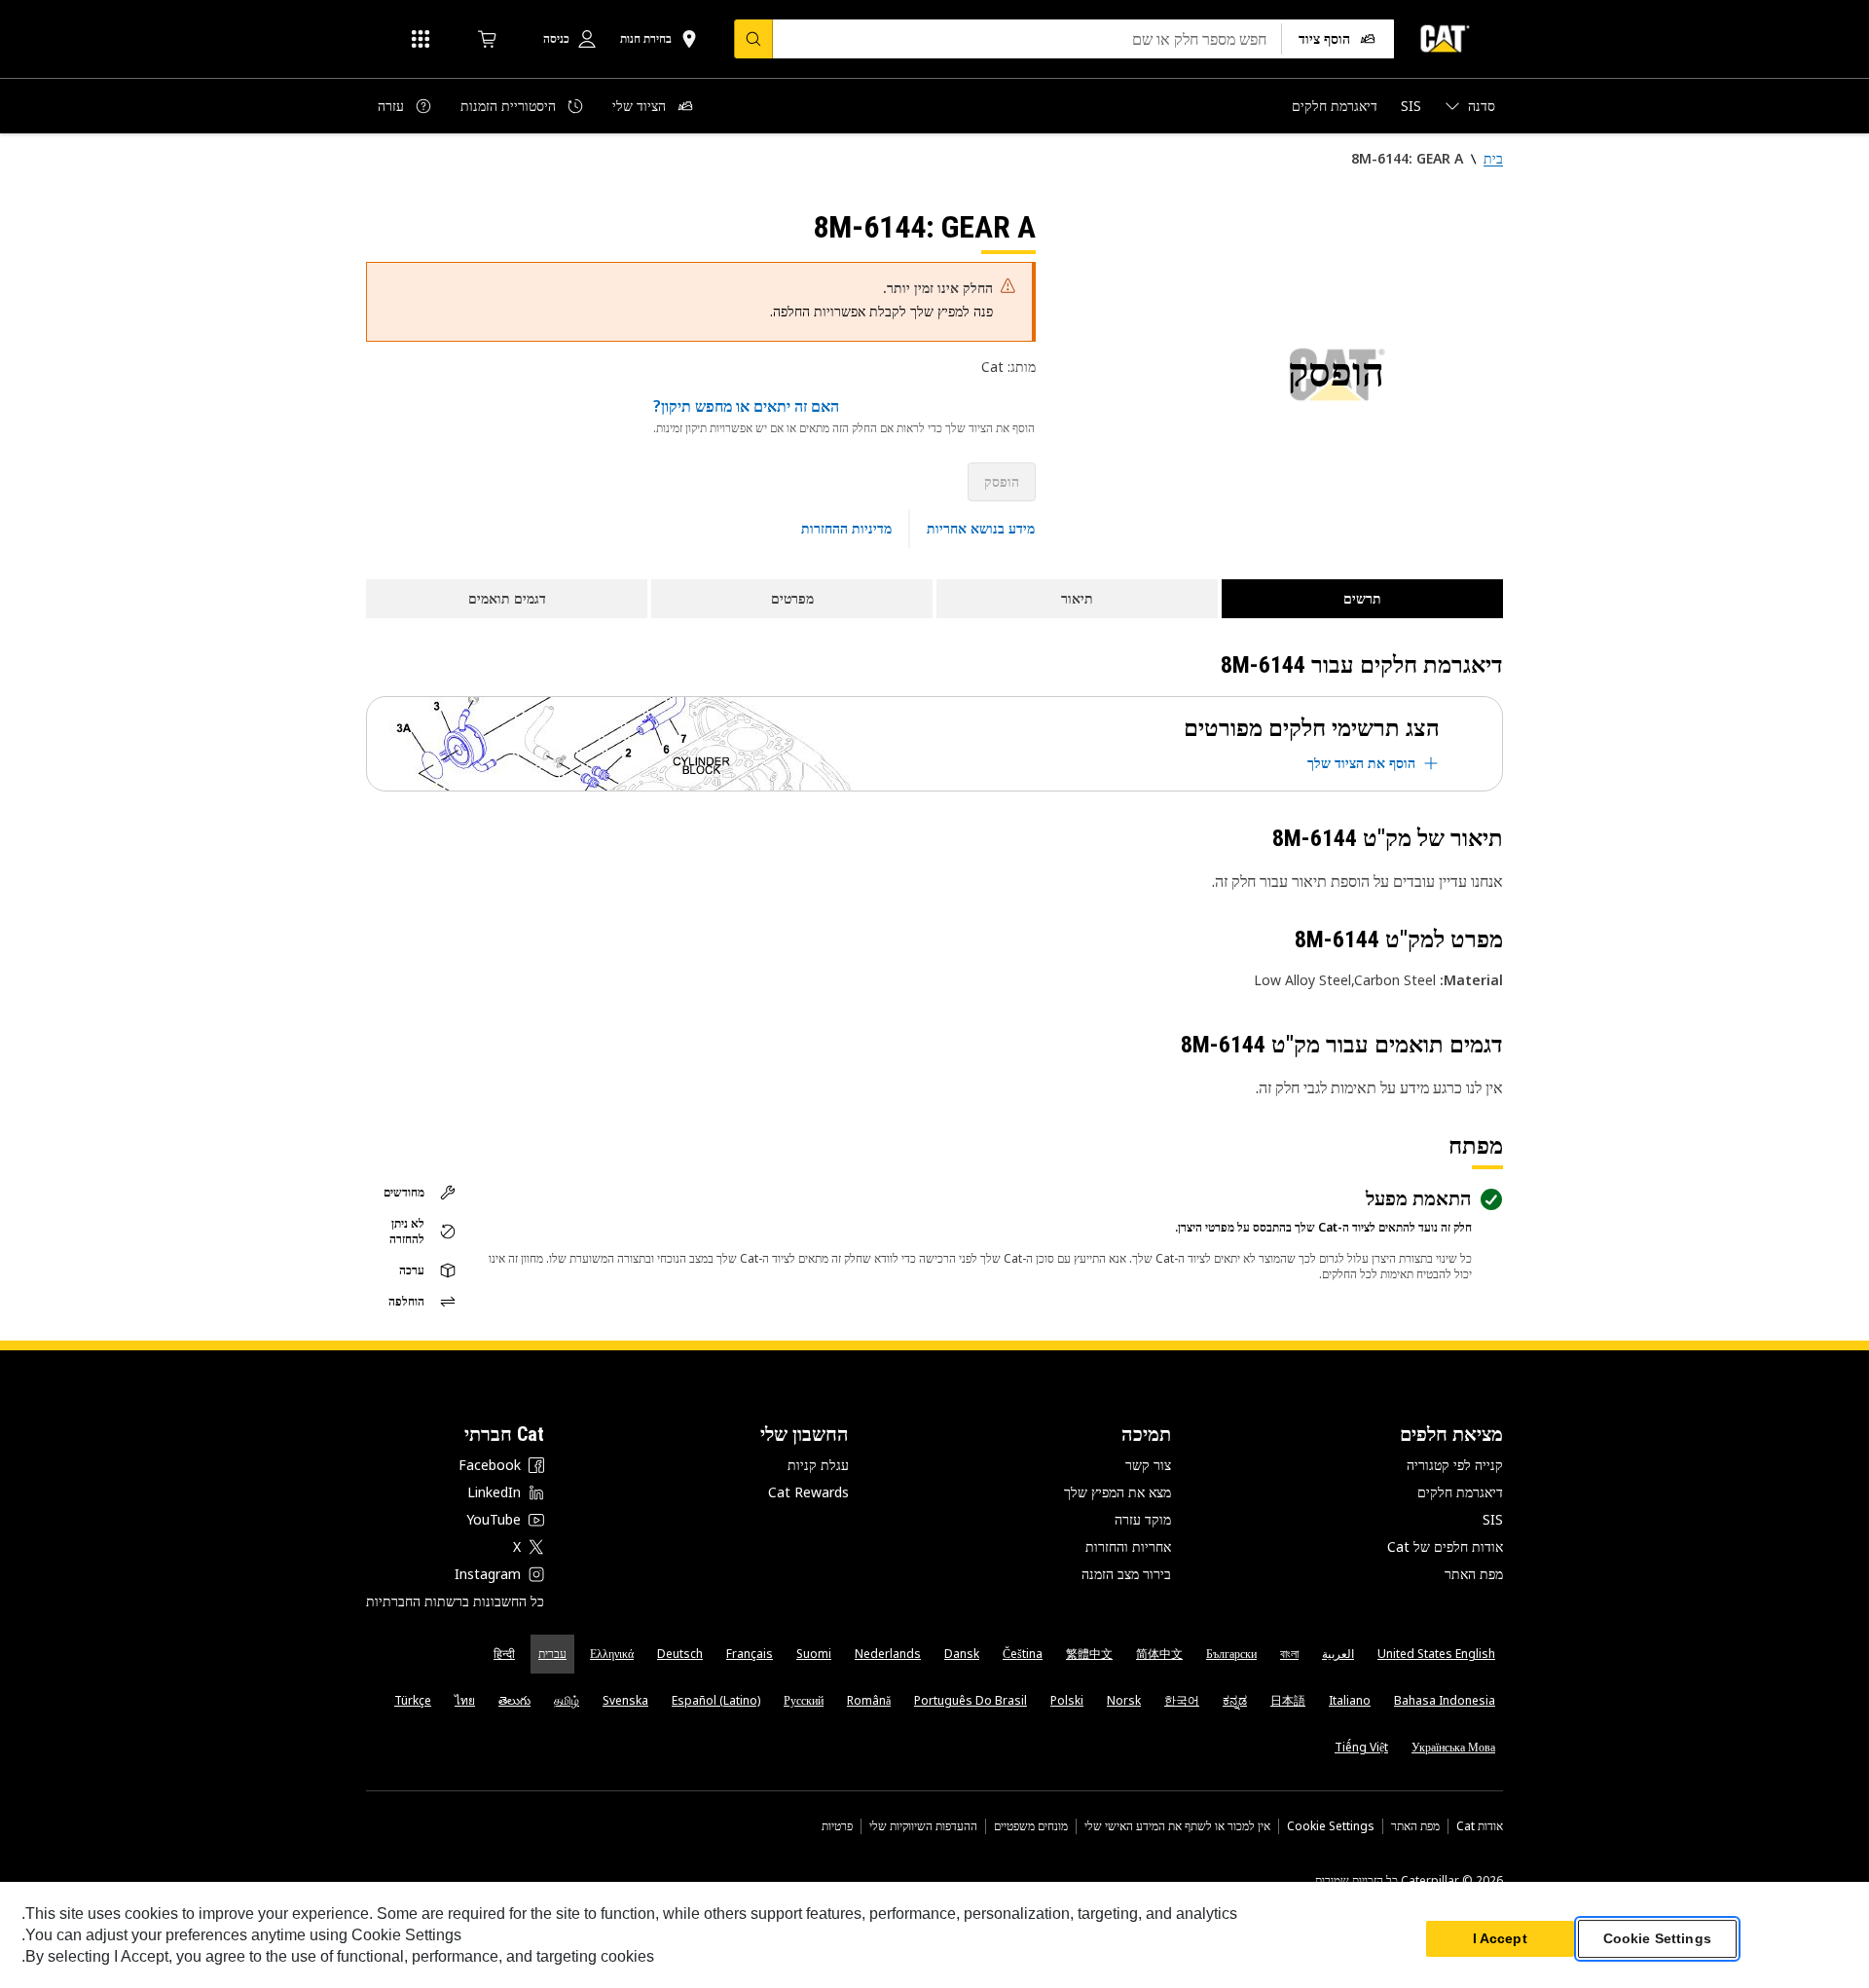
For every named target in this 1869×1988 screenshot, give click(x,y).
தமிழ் (567, 1700)
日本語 (1288, 1700)
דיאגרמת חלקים (1460, 1492)
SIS (1493, 1519)
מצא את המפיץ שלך (1118, 1492)
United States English (1436, 1654)
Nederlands (888, 1654)
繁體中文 (1089, 1654)
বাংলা (1289, 1654)
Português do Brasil (971, 1700)
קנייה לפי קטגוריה (1455, 1465)
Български (1231, 1654)
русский (804, 1700)
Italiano (1350, 1700)
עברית (552, 1654)
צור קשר (1148, 1465)
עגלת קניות (818, 1465)
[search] (753, 39)
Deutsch (680, 1654)
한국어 (1182, 1700)
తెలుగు (514, 1700)
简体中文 (1159, 1654)
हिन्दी (504, 1654)
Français (750, 1654)
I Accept (1500, 1938)
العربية (1338, 1654)
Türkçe (413, 1700)
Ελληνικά (612, 1654)
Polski (1067, 1700)
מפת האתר (1474, 1574)
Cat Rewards (808, 1492)
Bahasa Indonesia (1445, 1700)
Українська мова (1453, 1747)
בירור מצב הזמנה (1126, 1574)
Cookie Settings (1331, 1826)
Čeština (1023, 1654)
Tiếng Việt (1361, 1747)
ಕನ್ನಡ (1235, 1700)
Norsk (1124, 1700)
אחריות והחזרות (1128, 1546)
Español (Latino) (716, 1700)
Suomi (814, 1654)
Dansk (962, 1654)
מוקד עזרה (1143, 1519)
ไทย (465, 1700)
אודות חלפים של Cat (1445, 1546)
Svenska (625, 1700)
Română (869, 1700)
